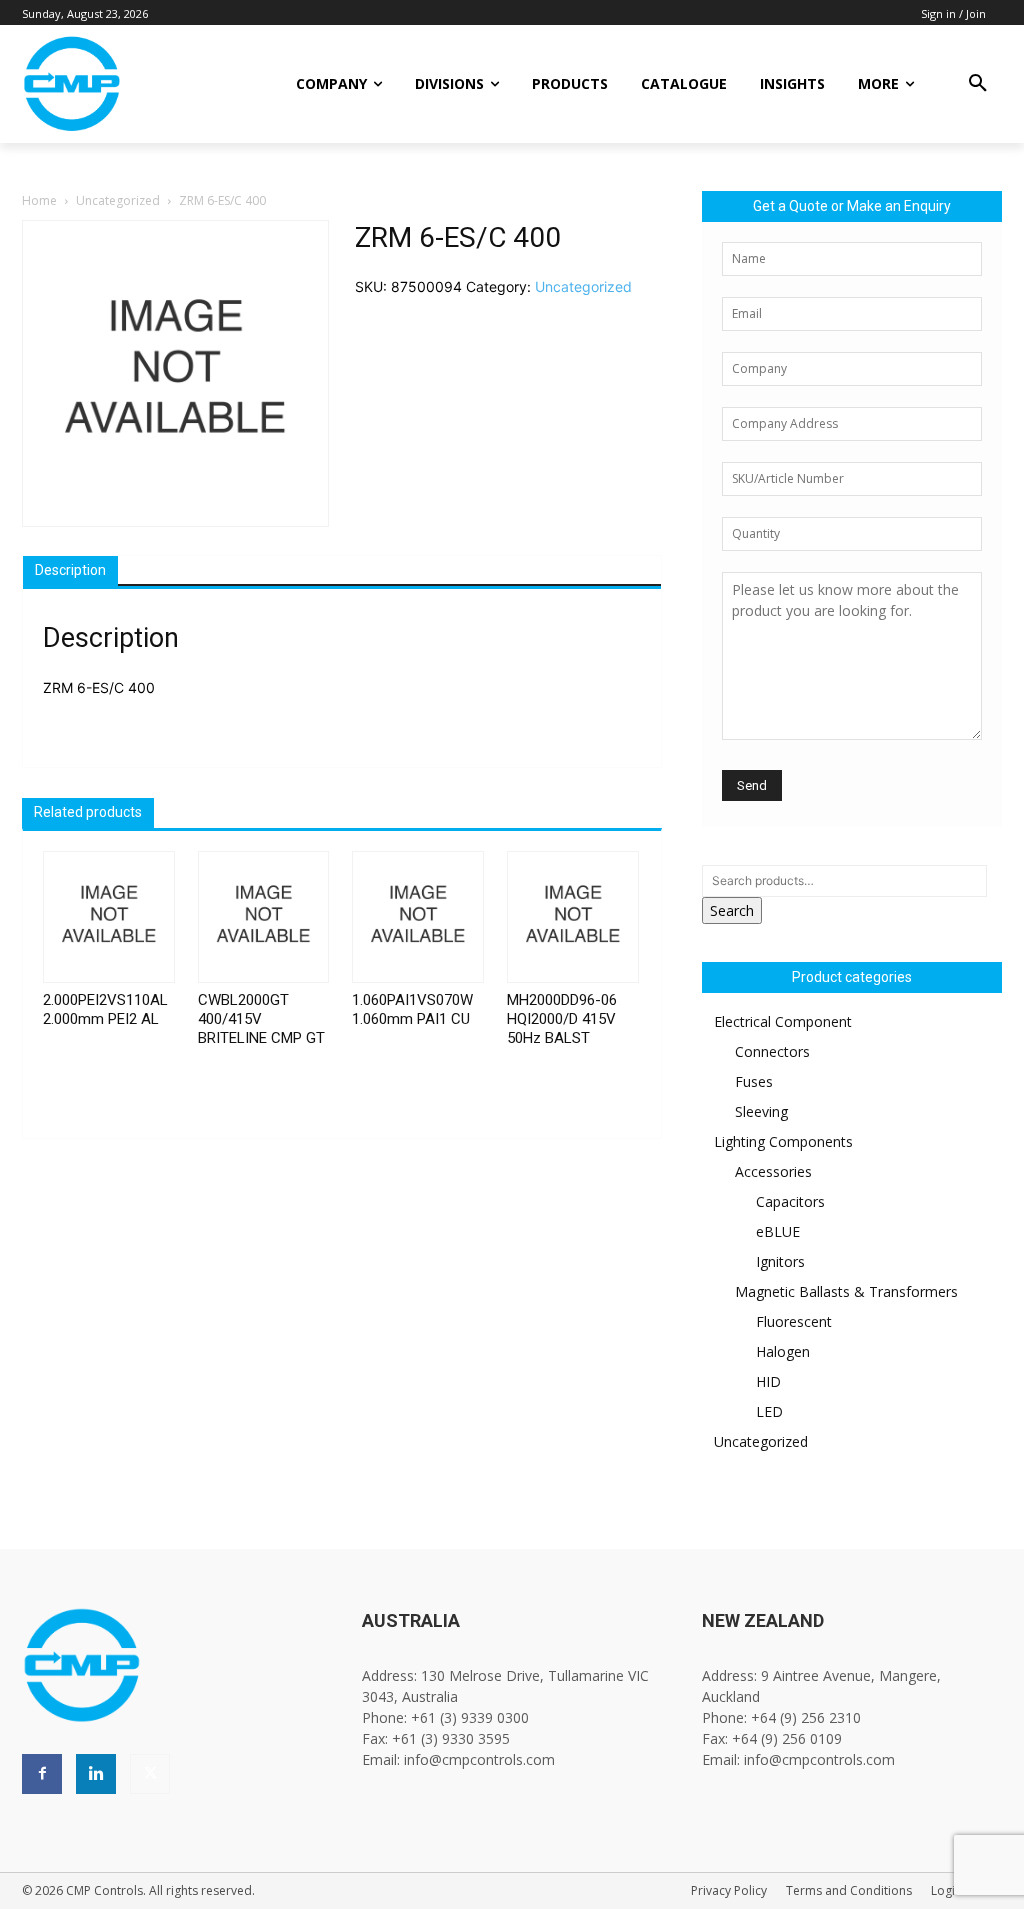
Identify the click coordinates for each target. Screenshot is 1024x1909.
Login (946, 1890)
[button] (978, 84)
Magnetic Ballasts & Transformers (846, 1291)
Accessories (773, 1171)
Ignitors (780, 1261)
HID (768, 1381)
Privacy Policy (729, 1890)
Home (39, 200)
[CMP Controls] (130, 84)
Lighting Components (783, 1141)
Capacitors (790, 1201)
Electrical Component (783, 1021)
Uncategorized (118, 200)
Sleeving (761, 1111)
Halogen (783, 1351)
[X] (150, 1774)
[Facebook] (42, 1774)
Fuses (754, 1081)
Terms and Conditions (849, 1890)
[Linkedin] (96, 1774)
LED (769, 1411)
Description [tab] (70, 570)
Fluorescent (794, 1321)
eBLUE (778, 1231)
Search (732, 910)
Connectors (772, 1051)
